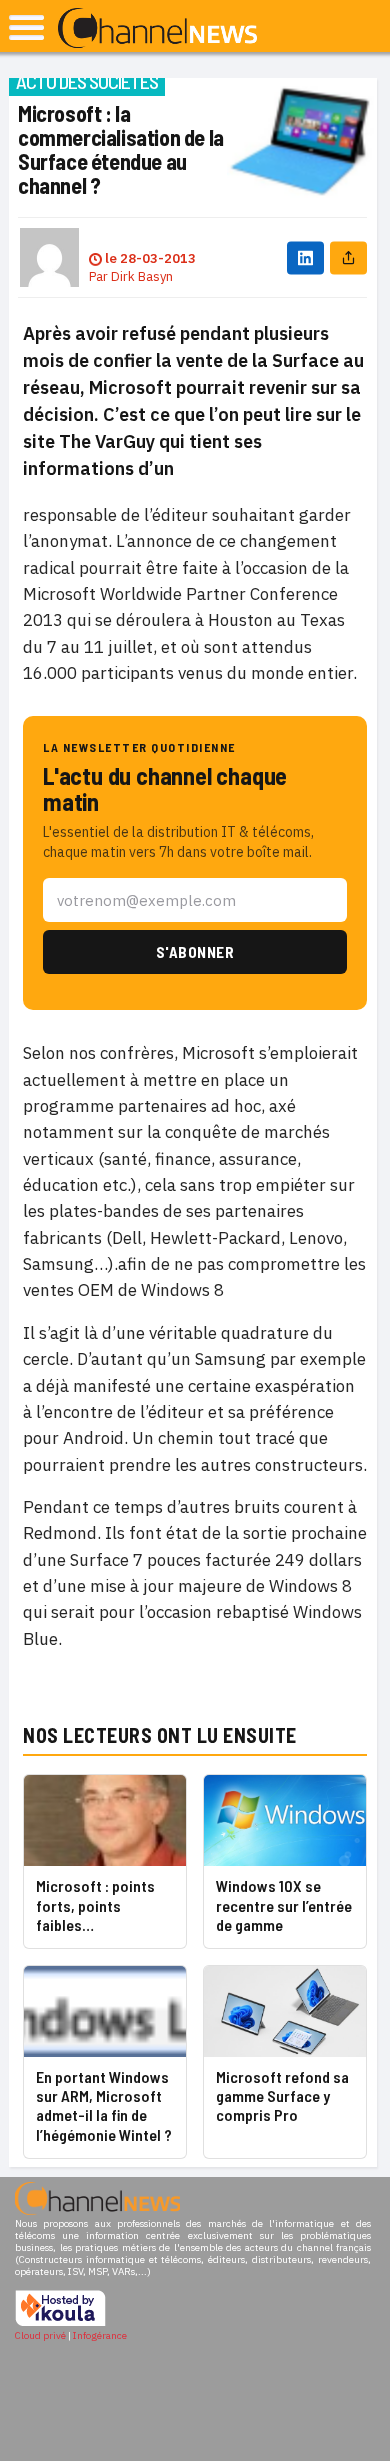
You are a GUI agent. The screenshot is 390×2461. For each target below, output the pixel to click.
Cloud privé (40, 2335)
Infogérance (100, 2335)
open (26, 27)
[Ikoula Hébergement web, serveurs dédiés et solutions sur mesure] (60, 2323)
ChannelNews (157, 29)
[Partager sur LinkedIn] (305, 257)
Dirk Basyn (142, 276)
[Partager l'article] (348, 257)
